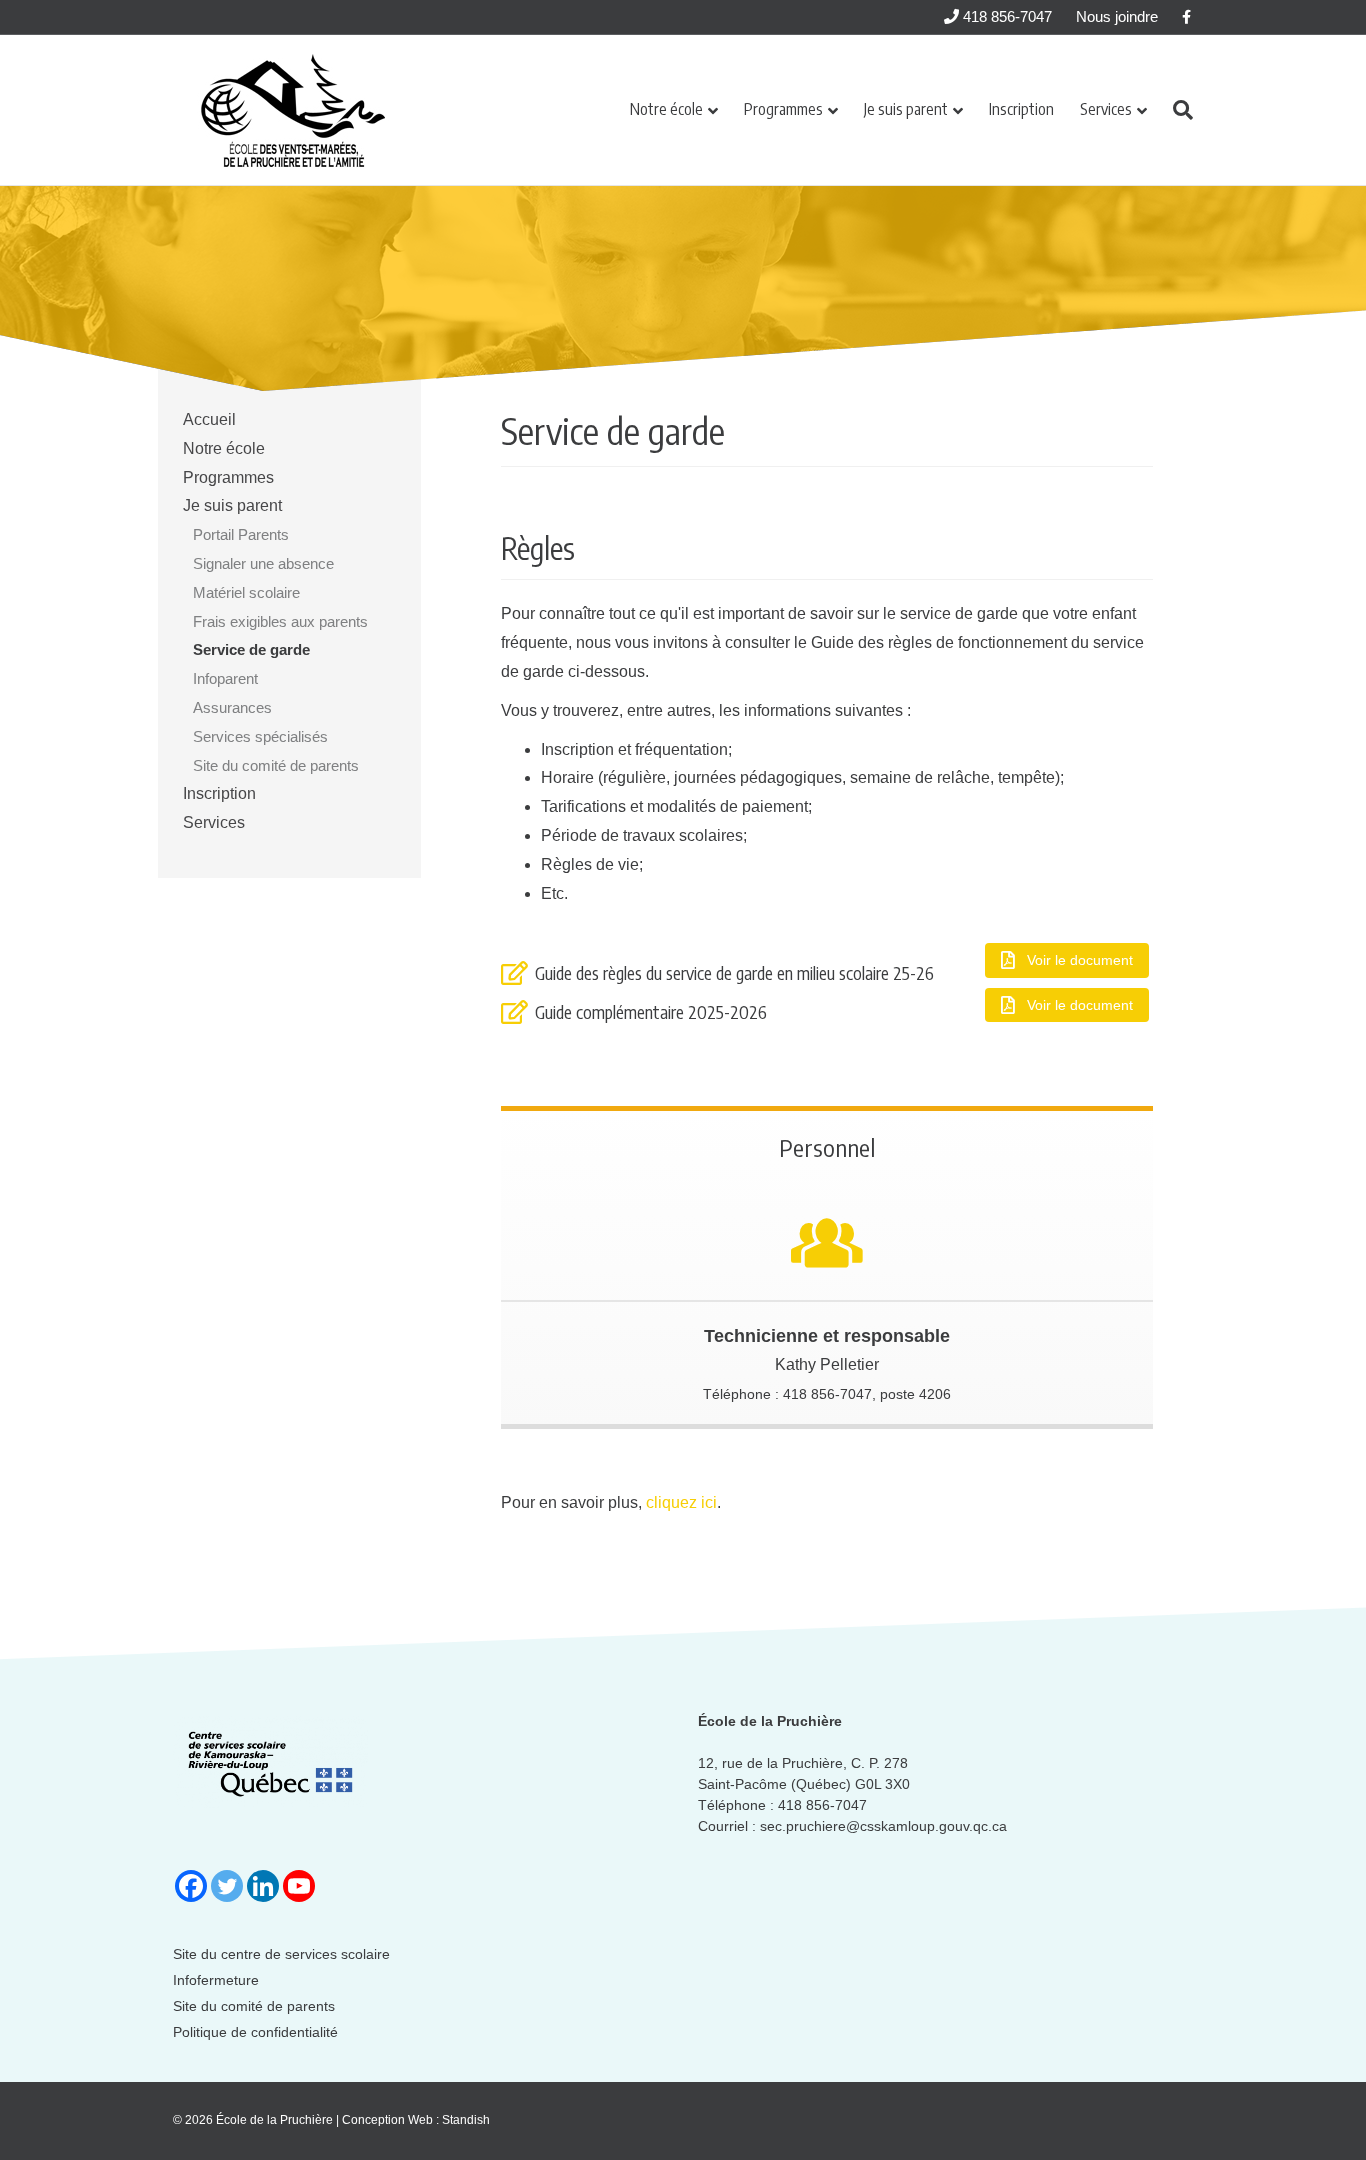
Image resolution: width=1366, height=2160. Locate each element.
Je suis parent (906, 109)
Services (1106, 109)
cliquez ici (681, 1502)
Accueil (209, 419)
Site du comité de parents (276, 765)
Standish (466, 2120)
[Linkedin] (263, 1886)
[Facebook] (191, 1886)
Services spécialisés (260, 736)
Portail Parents (241, 534)
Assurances (232, 707)
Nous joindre (1117, 16)
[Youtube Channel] (299, 1886)
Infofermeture (216, 1980)
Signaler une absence (263, 563)
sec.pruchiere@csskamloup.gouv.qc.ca (883, 1826)
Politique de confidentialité (255, 2032)
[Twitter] (227, 1886)
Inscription (1021, 109)
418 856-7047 (1005, 16)
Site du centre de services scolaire (281, 1954)
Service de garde (251, 649)
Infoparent (225, 678)
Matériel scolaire (246, 592)
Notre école (666, 109)
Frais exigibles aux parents (280, 621)
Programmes (783, 109)
